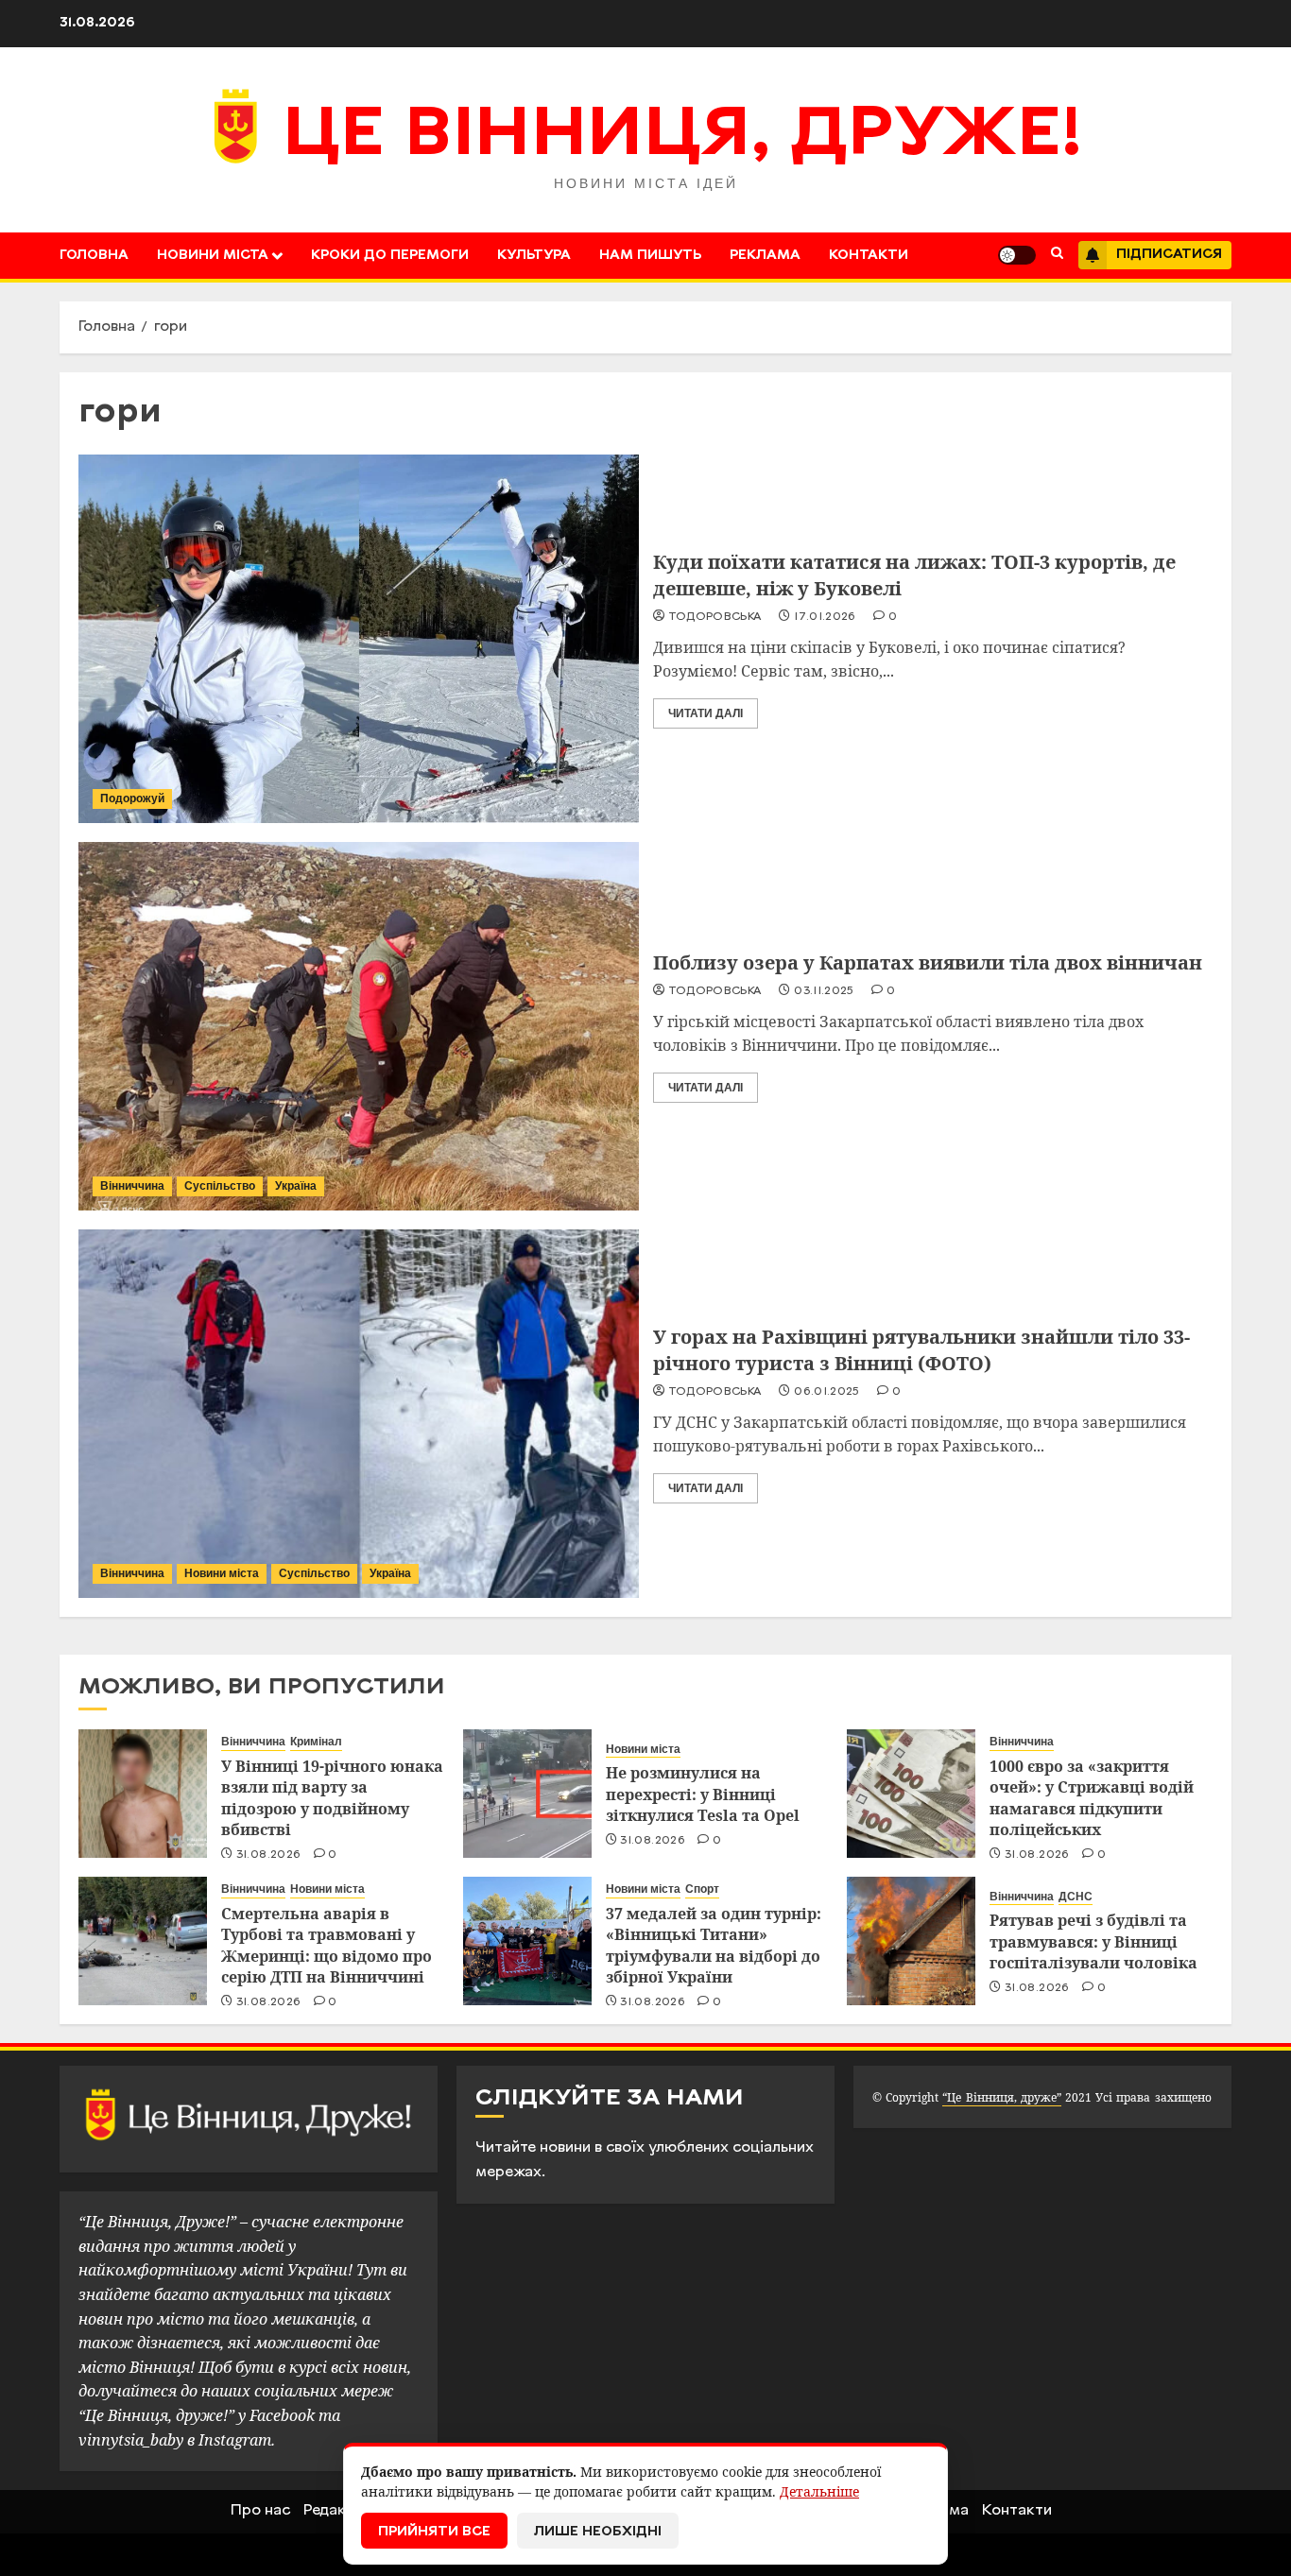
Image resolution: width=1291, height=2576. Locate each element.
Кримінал (316, 1742)
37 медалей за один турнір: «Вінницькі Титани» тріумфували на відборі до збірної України (714, 1945)
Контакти (869, 256)
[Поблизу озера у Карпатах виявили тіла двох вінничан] (359, 1026)
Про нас (260, 2511)
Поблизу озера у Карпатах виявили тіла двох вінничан (928, 962)
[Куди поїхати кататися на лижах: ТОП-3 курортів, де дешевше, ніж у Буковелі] (359, 639)
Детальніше (819, 2491)
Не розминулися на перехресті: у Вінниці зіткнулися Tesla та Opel (703, 1794)
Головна (94, 256)
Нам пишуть (650, 256)
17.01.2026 (825, 617)
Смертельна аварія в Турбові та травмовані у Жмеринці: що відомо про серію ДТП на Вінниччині (327, 1945)
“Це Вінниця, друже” (1001, 2097)
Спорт (702, 1889)
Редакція (336, 2511)
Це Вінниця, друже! (683, 137)
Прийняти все (434, 2532)
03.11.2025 (824, 991)
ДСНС (1076, 1897)
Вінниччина (132, 1186)
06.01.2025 (827, 1392)
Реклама (765, 256)
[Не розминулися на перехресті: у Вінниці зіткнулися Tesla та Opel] (527, 1794)
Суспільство (220, 1186)
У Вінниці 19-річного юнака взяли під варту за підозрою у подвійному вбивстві (332, 1798)
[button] (1057, 255)
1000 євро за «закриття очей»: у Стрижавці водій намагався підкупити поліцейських (1092, 1798)
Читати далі (706, 713)
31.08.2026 (269, 1855)
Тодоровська (715, 617)
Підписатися (1169, 255)
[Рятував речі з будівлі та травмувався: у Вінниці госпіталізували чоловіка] (911, 1941)
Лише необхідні (598, 2532)
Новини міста (213, 256)
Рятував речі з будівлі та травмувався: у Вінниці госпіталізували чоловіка (1093, 1941)
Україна (296, 1186)
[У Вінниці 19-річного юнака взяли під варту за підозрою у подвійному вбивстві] (143, 1794)
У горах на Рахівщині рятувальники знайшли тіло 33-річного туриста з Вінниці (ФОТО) (921, 1350)
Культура (534, 256)
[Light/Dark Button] (1017, 255)
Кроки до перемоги (390, 256)
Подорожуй (132, 799)
